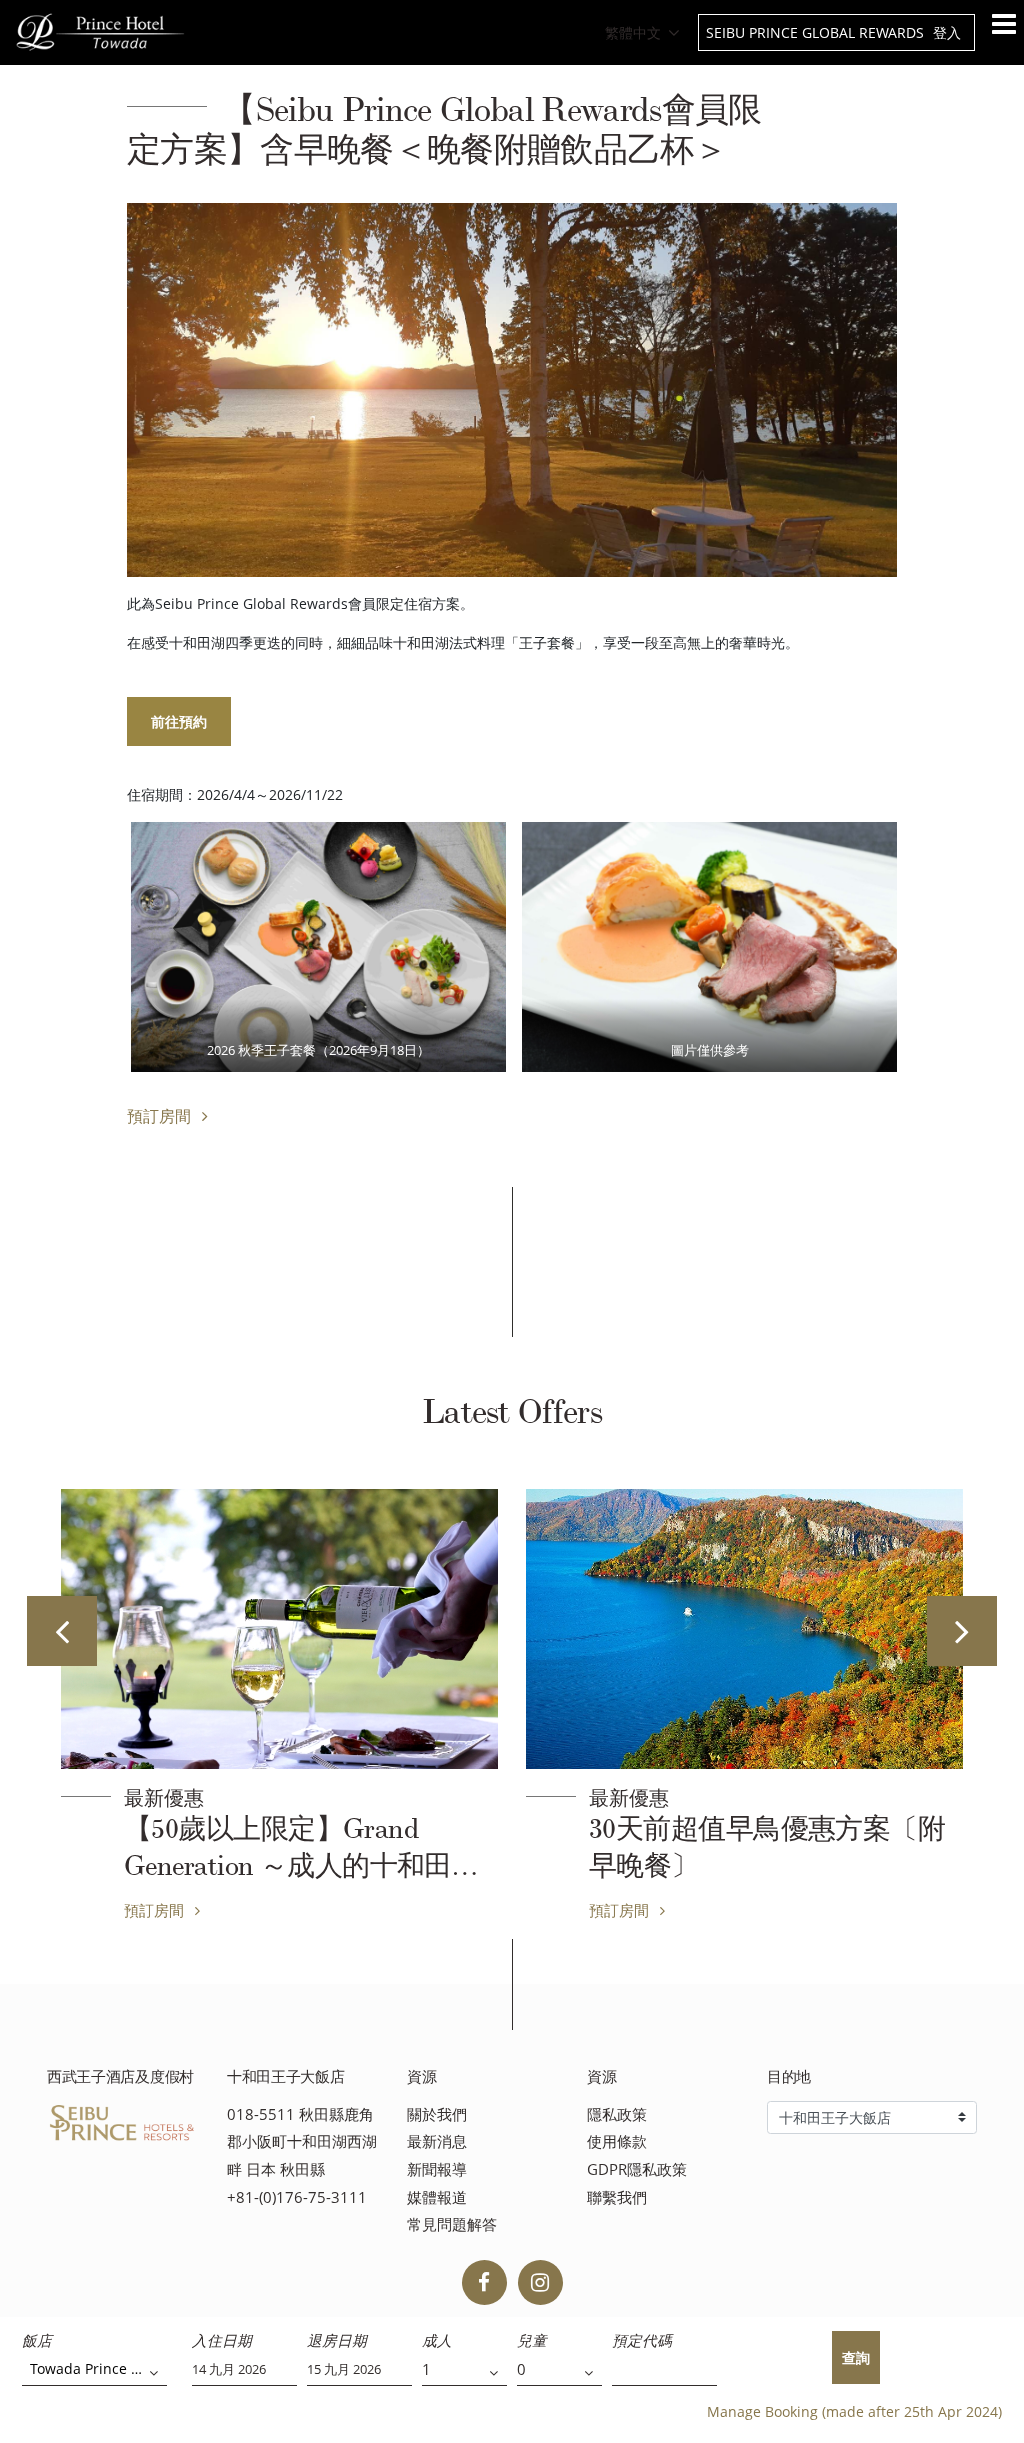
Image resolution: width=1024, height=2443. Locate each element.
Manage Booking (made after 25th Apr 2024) (854, 2411)
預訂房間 (161, 1116)
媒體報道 (437, 2197)
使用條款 (617, 2141)
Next (962, 1631)
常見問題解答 (452, 2224)
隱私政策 (617, 2114)
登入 (947, 32)
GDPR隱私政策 (637, 2169)
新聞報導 (437, 2169)
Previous (62, 1631)
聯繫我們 (617, 2197)
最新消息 (437, 2141)
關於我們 (437, 2114)
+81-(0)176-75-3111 (297, 2197)
